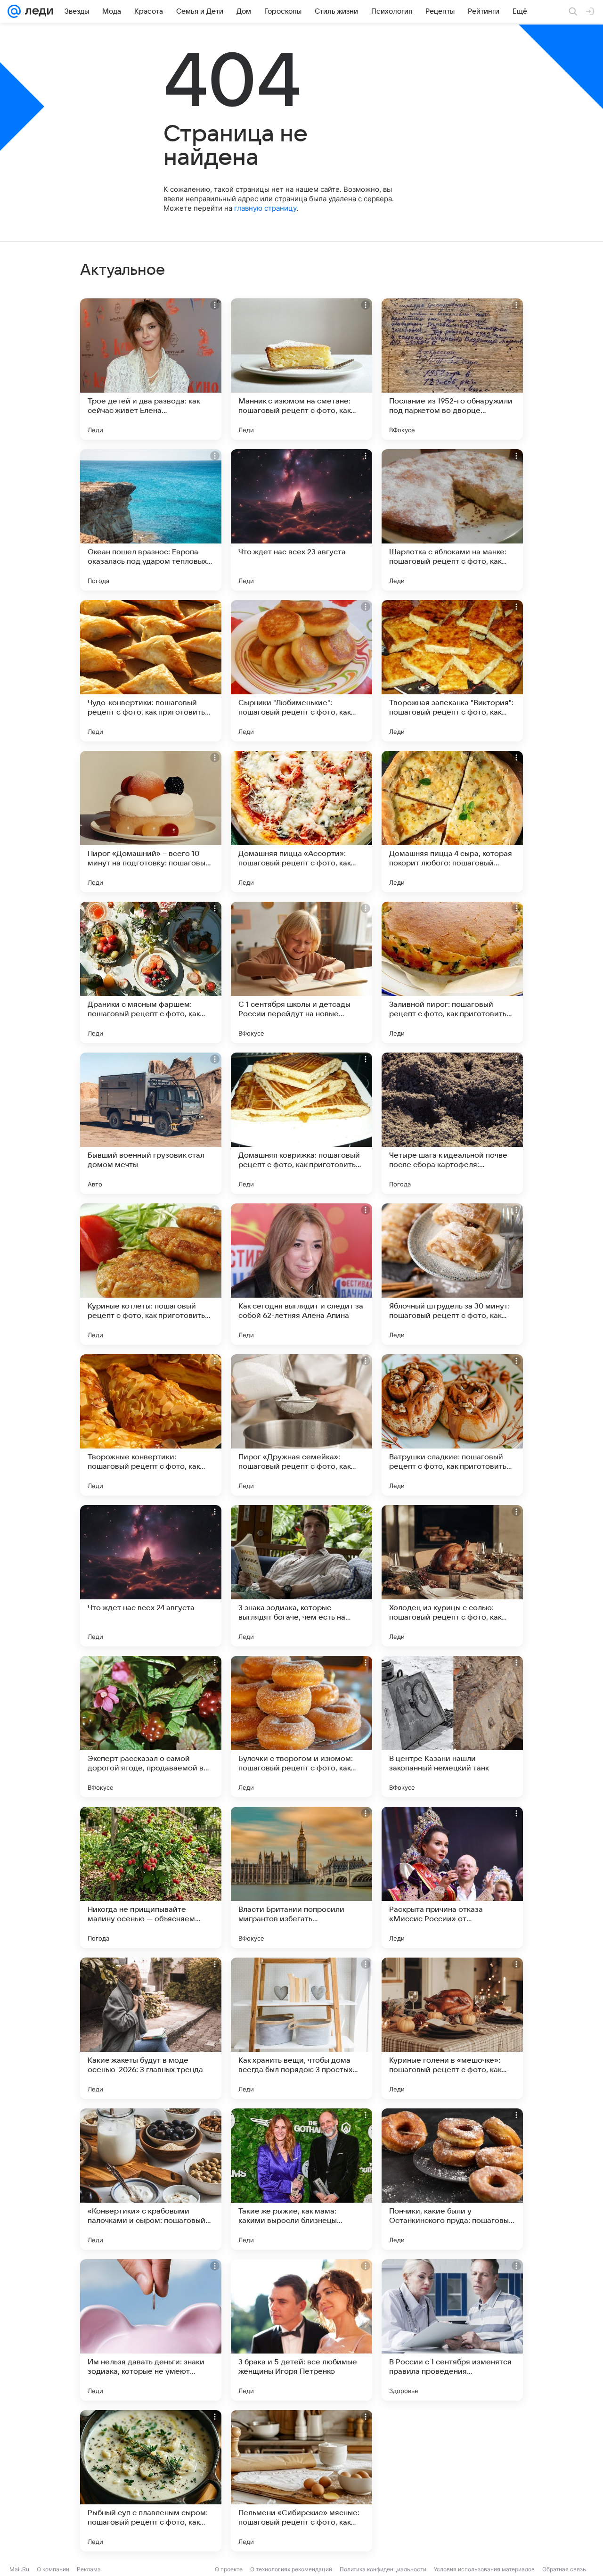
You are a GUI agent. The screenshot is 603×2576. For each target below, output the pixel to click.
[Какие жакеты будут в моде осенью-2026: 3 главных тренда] (151, 2028)
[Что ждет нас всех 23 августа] (301, 520)
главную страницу (265, 208)
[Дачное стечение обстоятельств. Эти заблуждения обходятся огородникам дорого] (452, 2481)
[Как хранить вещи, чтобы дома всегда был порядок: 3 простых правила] (301, 2028)
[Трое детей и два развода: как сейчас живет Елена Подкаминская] (151, 369)
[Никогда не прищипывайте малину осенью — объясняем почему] (151, 1877)
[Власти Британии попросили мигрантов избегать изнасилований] (301, 1877)
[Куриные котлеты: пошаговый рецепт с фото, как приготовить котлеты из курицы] (151, 1274)
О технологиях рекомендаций (291, 2569)
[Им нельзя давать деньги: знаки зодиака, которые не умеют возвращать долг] (151, 2330)
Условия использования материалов (484, 2569)
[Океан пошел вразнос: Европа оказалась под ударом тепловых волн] (151, 520)
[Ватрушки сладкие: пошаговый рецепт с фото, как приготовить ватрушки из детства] (452, 1425)
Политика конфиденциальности (383, 2569)
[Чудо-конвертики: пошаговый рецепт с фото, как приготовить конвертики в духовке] (151, 671)
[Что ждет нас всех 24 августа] (151, 1576)
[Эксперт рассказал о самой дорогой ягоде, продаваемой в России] (151, 1727)
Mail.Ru (19, 2569)
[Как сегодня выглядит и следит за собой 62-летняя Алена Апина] (301, 1274)
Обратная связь (564, 2569)
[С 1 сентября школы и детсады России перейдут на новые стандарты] (301, 972)
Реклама (89, 2569)
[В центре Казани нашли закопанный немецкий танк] (452, 1727)
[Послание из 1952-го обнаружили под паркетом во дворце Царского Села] (452, 369)
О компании (53, 2569)
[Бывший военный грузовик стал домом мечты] (151, 1123)
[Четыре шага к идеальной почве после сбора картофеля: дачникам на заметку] (452, 1123)
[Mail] (14, 11)
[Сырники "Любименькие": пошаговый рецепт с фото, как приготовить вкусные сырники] (301, 671)
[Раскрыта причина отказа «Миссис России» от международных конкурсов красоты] (452, 1877)
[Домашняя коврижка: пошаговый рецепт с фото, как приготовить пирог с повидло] (301, 1123)
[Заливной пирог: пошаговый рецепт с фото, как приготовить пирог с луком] (452, 972)
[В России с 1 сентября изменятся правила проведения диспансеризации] (452, 2330)
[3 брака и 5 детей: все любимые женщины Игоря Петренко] (301, 2330)
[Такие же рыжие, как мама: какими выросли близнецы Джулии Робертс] (301, 2179)
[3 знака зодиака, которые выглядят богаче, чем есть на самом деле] (301, 1576)
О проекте (229, 2569)
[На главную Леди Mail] (37, 11)
